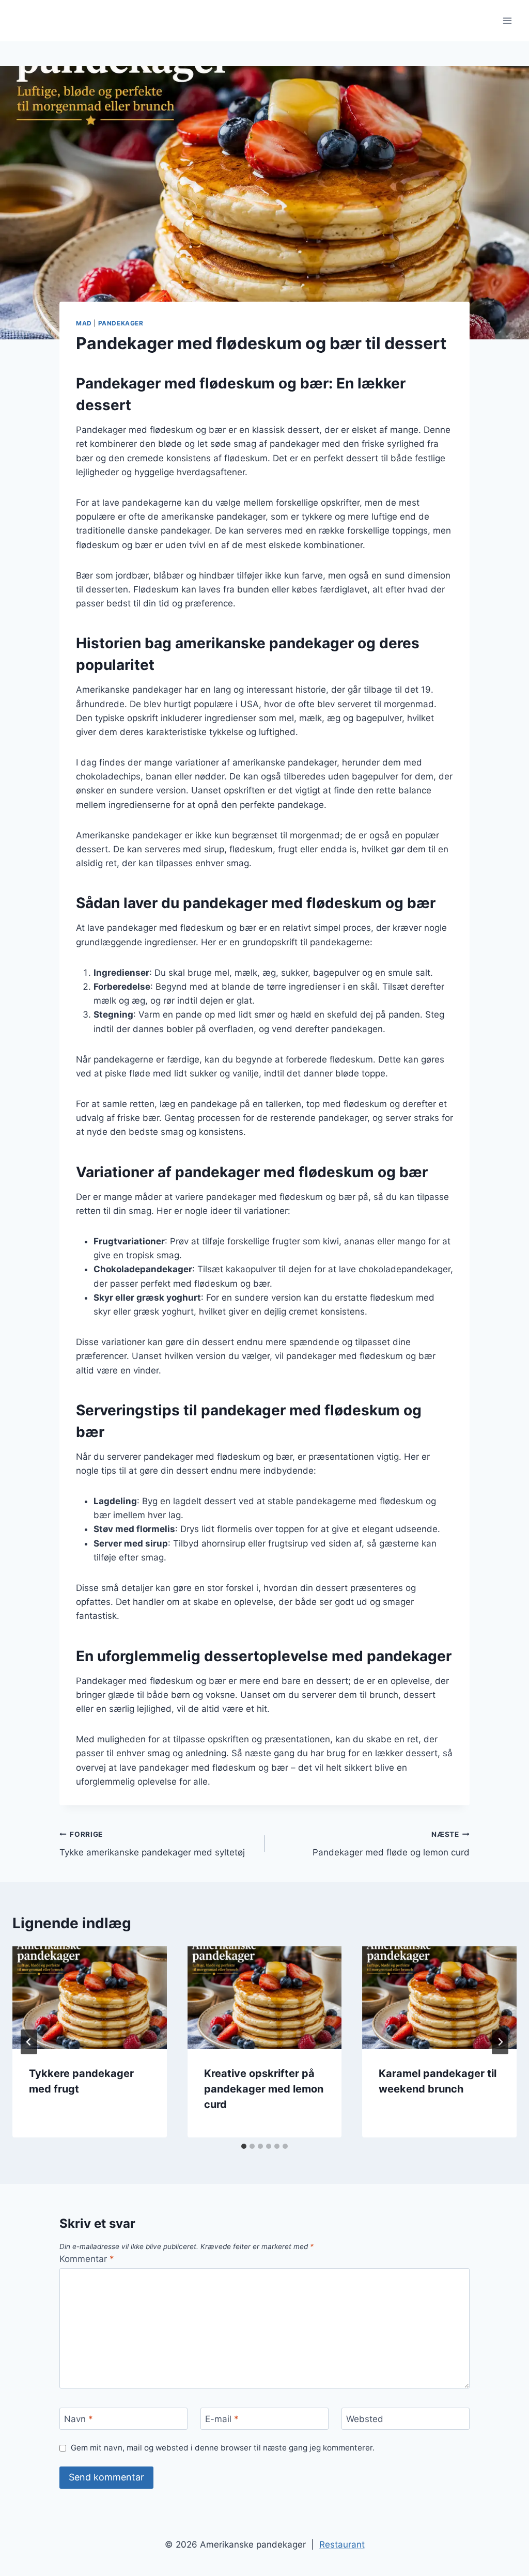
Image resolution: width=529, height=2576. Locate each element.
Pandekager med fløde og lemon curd (391, 1844)
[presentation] (90, 1998)
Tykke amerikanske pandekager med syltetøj (152, 1844)
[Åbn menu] (507, 20)
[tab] (244, 2146)
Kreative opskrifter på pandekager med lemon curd (264, 2089)
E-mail (222, 2419)
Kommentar (87, 2259)
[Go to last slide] (29, 2042)
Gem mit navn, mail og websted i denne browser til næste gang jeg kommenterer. (223, 2448)
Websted (365, 2419)
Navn (79, 2419)
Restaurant (342, 2544)
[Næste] (500, 2042)
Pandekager (121, 323)
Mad (84, 323)
